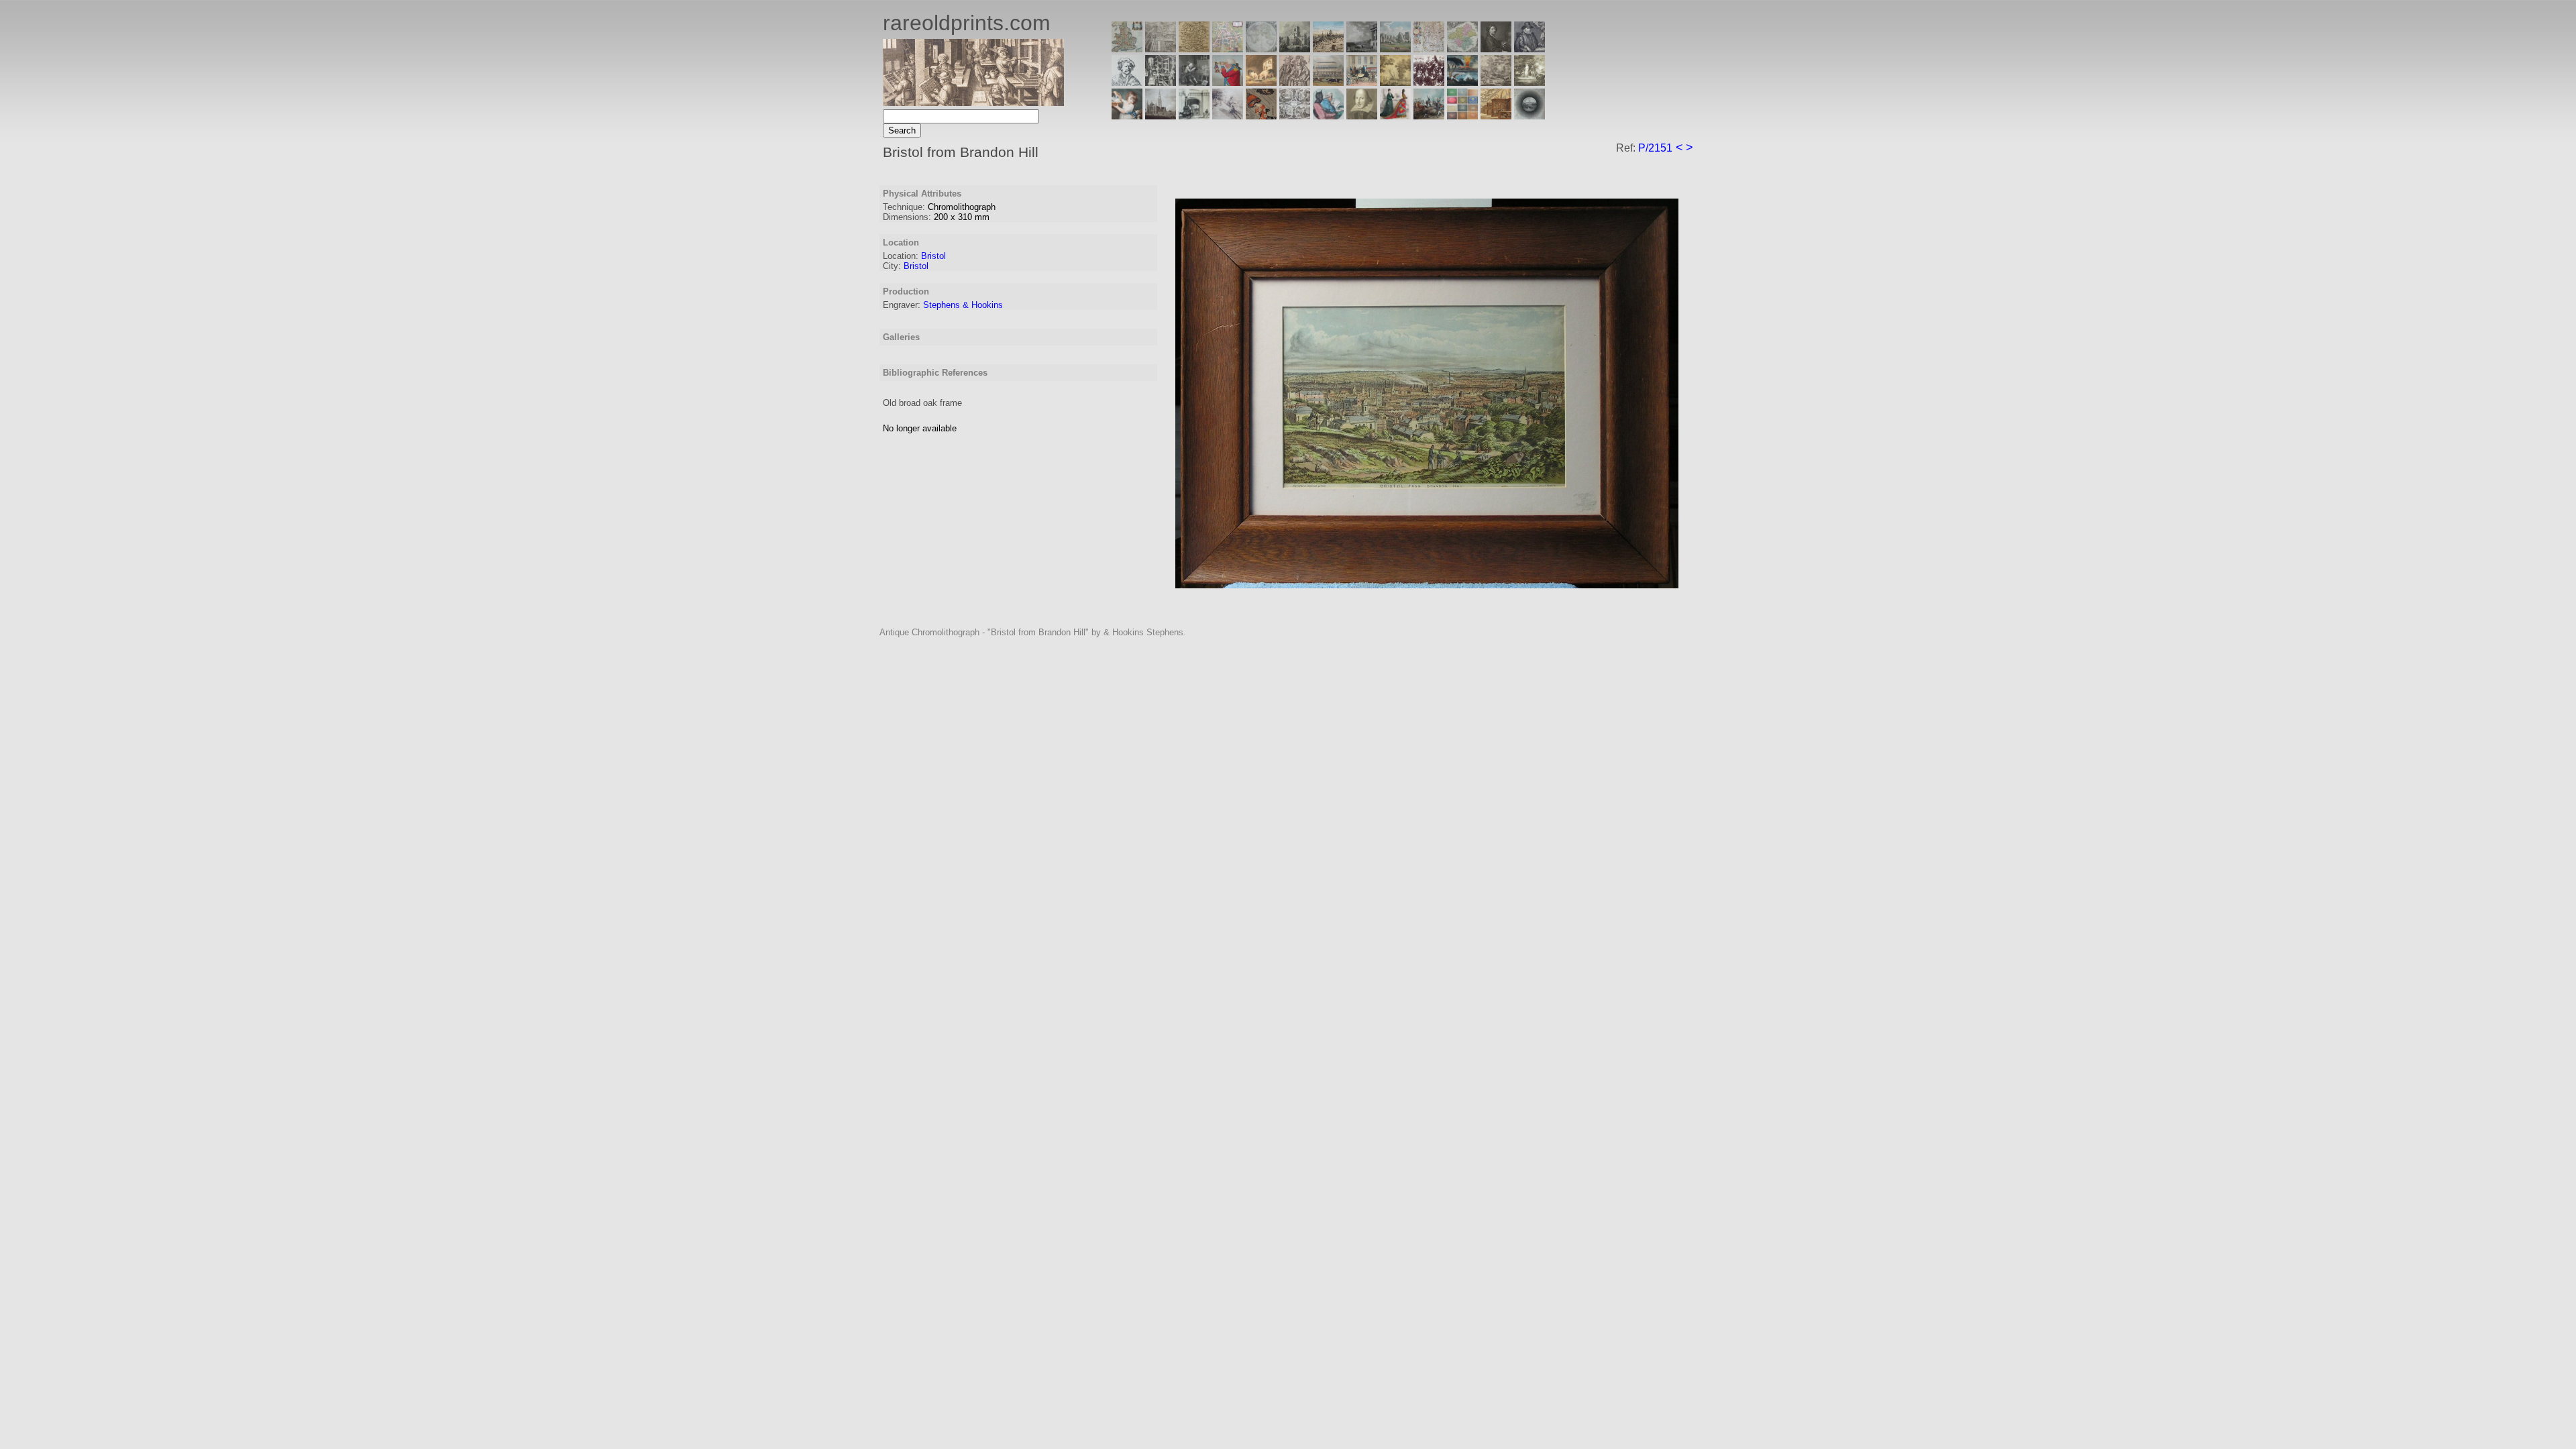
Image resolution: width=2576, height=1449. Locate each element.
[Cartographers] (1529, 49)
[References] (1496, 116)
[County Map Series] (1194, 49)
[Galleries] (1462, 82)
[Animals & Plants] (1261, 82)
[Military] (1429, 116)
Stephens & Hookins (963, 305)
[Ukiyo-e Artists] (1261, 116)
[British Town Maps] (1228, 49)
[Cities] (1328, 49)
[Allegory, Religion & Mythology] (1295, 116)
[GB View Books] (1462, 116)
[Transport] (1362, 82)
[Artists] (1496, 49)
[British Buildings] (1295, 49)
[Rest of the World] (1261, 49)
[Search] (1529, 116)
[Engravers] (1127, 82)
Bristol (933, 256)
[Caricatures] (1228, 82)
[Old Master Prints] (1496, 82)
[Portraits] (1295, 82)
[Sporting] (1328, 82)
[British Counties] (1127, 49)
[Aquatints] (1161, 116)
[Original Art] (1395, 82)
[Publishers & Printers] (1161, 82)
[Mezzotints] (1529, 82)
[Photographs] (1429, 82)
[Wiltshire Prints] (1395, 49)
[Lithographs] (1194, 116)
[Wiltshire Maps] (1429, 49)
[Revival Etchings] (1228, 116)
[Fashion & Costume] (1395, 116)
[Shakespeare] (1362, 116)
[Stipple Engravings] (1127, 116)
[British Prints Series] (1161, 49)
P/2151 (1655, 148)
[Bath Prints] (1362, 49)
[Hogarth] (1194, 82)
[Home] (973, 102)
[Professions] (1328, 116)
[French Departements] (1462, 49)
